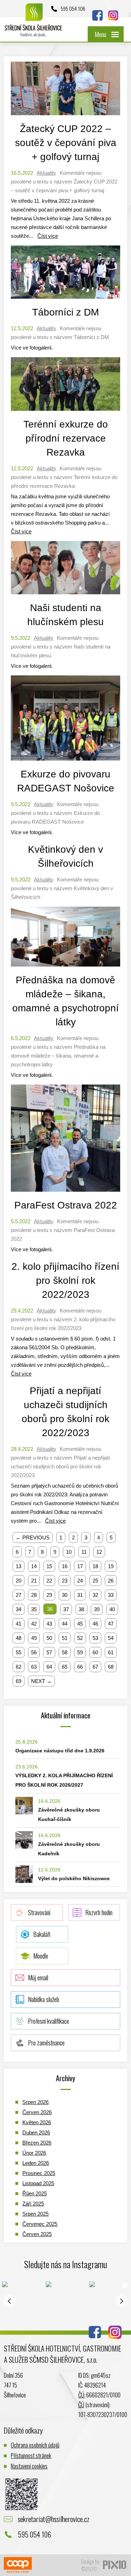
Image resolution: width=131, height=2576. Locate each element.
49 (34, 1638)
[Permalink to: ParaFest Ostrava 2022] (65, 1193)
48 (19, 1638)
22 (49, 1581)
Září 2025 (33, 2204)
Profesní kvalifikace (49, 2021)
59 (80, 1652)
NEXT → (41, 1681)
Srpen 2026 (35, 2102)
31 (80, 1595)
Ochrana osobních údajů (35, 2445)
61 (111, 1652)
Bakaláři (42, 1934)
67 (95, 1667)
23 (65, 1581)
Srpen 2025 (35, 2214)
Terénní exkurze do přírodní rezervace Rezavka (66, 438)
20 (19, 1581)
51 (65, 1638)
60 (95, 1652)
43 (49, 1624)
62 (19, 1667)
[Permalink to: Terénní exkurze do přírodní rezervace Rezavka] (65, 412)
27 (19, 1595)
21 (34, 1581)
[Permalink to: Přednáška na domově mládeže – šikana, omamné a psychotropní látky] (65, 968)
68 (111, 1667)
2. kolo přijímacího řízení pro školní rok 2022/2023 (65, 1280)
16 (65, 1566)
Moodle (41, 1956)
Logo (34, 24)
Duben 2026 (36, 2132)
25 (95, 1581)
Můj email (38, 1978)
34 (19, 1609)
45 (80, 1624)
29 (49, 1595)
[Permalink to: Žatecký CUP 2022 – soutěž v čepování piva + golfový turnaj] (65, 117)
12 (99, 1552)
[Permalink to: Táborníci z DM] (65, 300)
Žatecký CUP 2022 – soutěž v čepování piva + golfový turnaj (66, 143)
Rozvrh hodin (99, 1912)
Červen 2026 (37, 2112)
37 (66, 1609)
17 (80, 1566)
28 (34, 1595)
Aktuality (46, 173)
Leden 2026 (36, 2163)
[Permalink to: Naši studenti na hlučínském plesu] (65, 596)
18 (95, 1566)
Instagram (113, 15)
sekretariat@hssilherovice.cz (54, 2519)
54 (111, 1638)
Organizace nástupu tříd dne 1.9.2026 (60, 1751)
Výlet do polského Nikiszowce (74, 1878)
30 (65, 1595)
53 (95, 1638)
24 (80, 1581)
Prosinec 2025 (39, 2173)
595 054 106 (73, 8)
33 (111, 1595)
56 (34, 1652)
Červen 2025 (37, 2234)
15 (49, 1566)
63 (34, 1667)
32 (95, 1595)
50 (49, 1638)
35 (34, 1609)
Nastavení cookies (29, 2466)
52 (80, 1638)
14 (34, 1566)
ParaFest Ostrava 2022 (66, 1205)
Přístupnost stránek (31, 2455)
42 (34, 1624)
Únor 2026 (34, 2153)
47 (111, 1624)
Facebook (97, 15)
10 (69, 1552)
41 (19, 1624)
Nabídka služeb (43, 1999)
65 (65, 1667)
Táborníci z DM (65, 312)
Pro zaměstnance (46, 2043)
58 (65, 1652)
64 (49, 1667)
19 (111, 1566)
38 (81, 1609)
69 (19, 1681)
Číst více (48, 236)
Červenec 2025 (40, 2224)
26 (111, 1581)
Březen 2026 (37, 2143)
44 (65, 1624)
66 (80, 1667)
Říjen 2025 (35, 2193)
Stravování (39, 1912)
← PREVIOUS (33, 1538)
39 (97, 1609)
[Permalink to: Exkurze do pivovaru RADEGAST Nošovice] (65, 762)
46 (95, 1624)
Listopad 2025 (38, 2183)
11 (84, 1552)
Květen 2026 (37, 2122)
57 (49, 1652)
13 (19, 1566)
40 (112, 1609)
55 (19, 1652)
